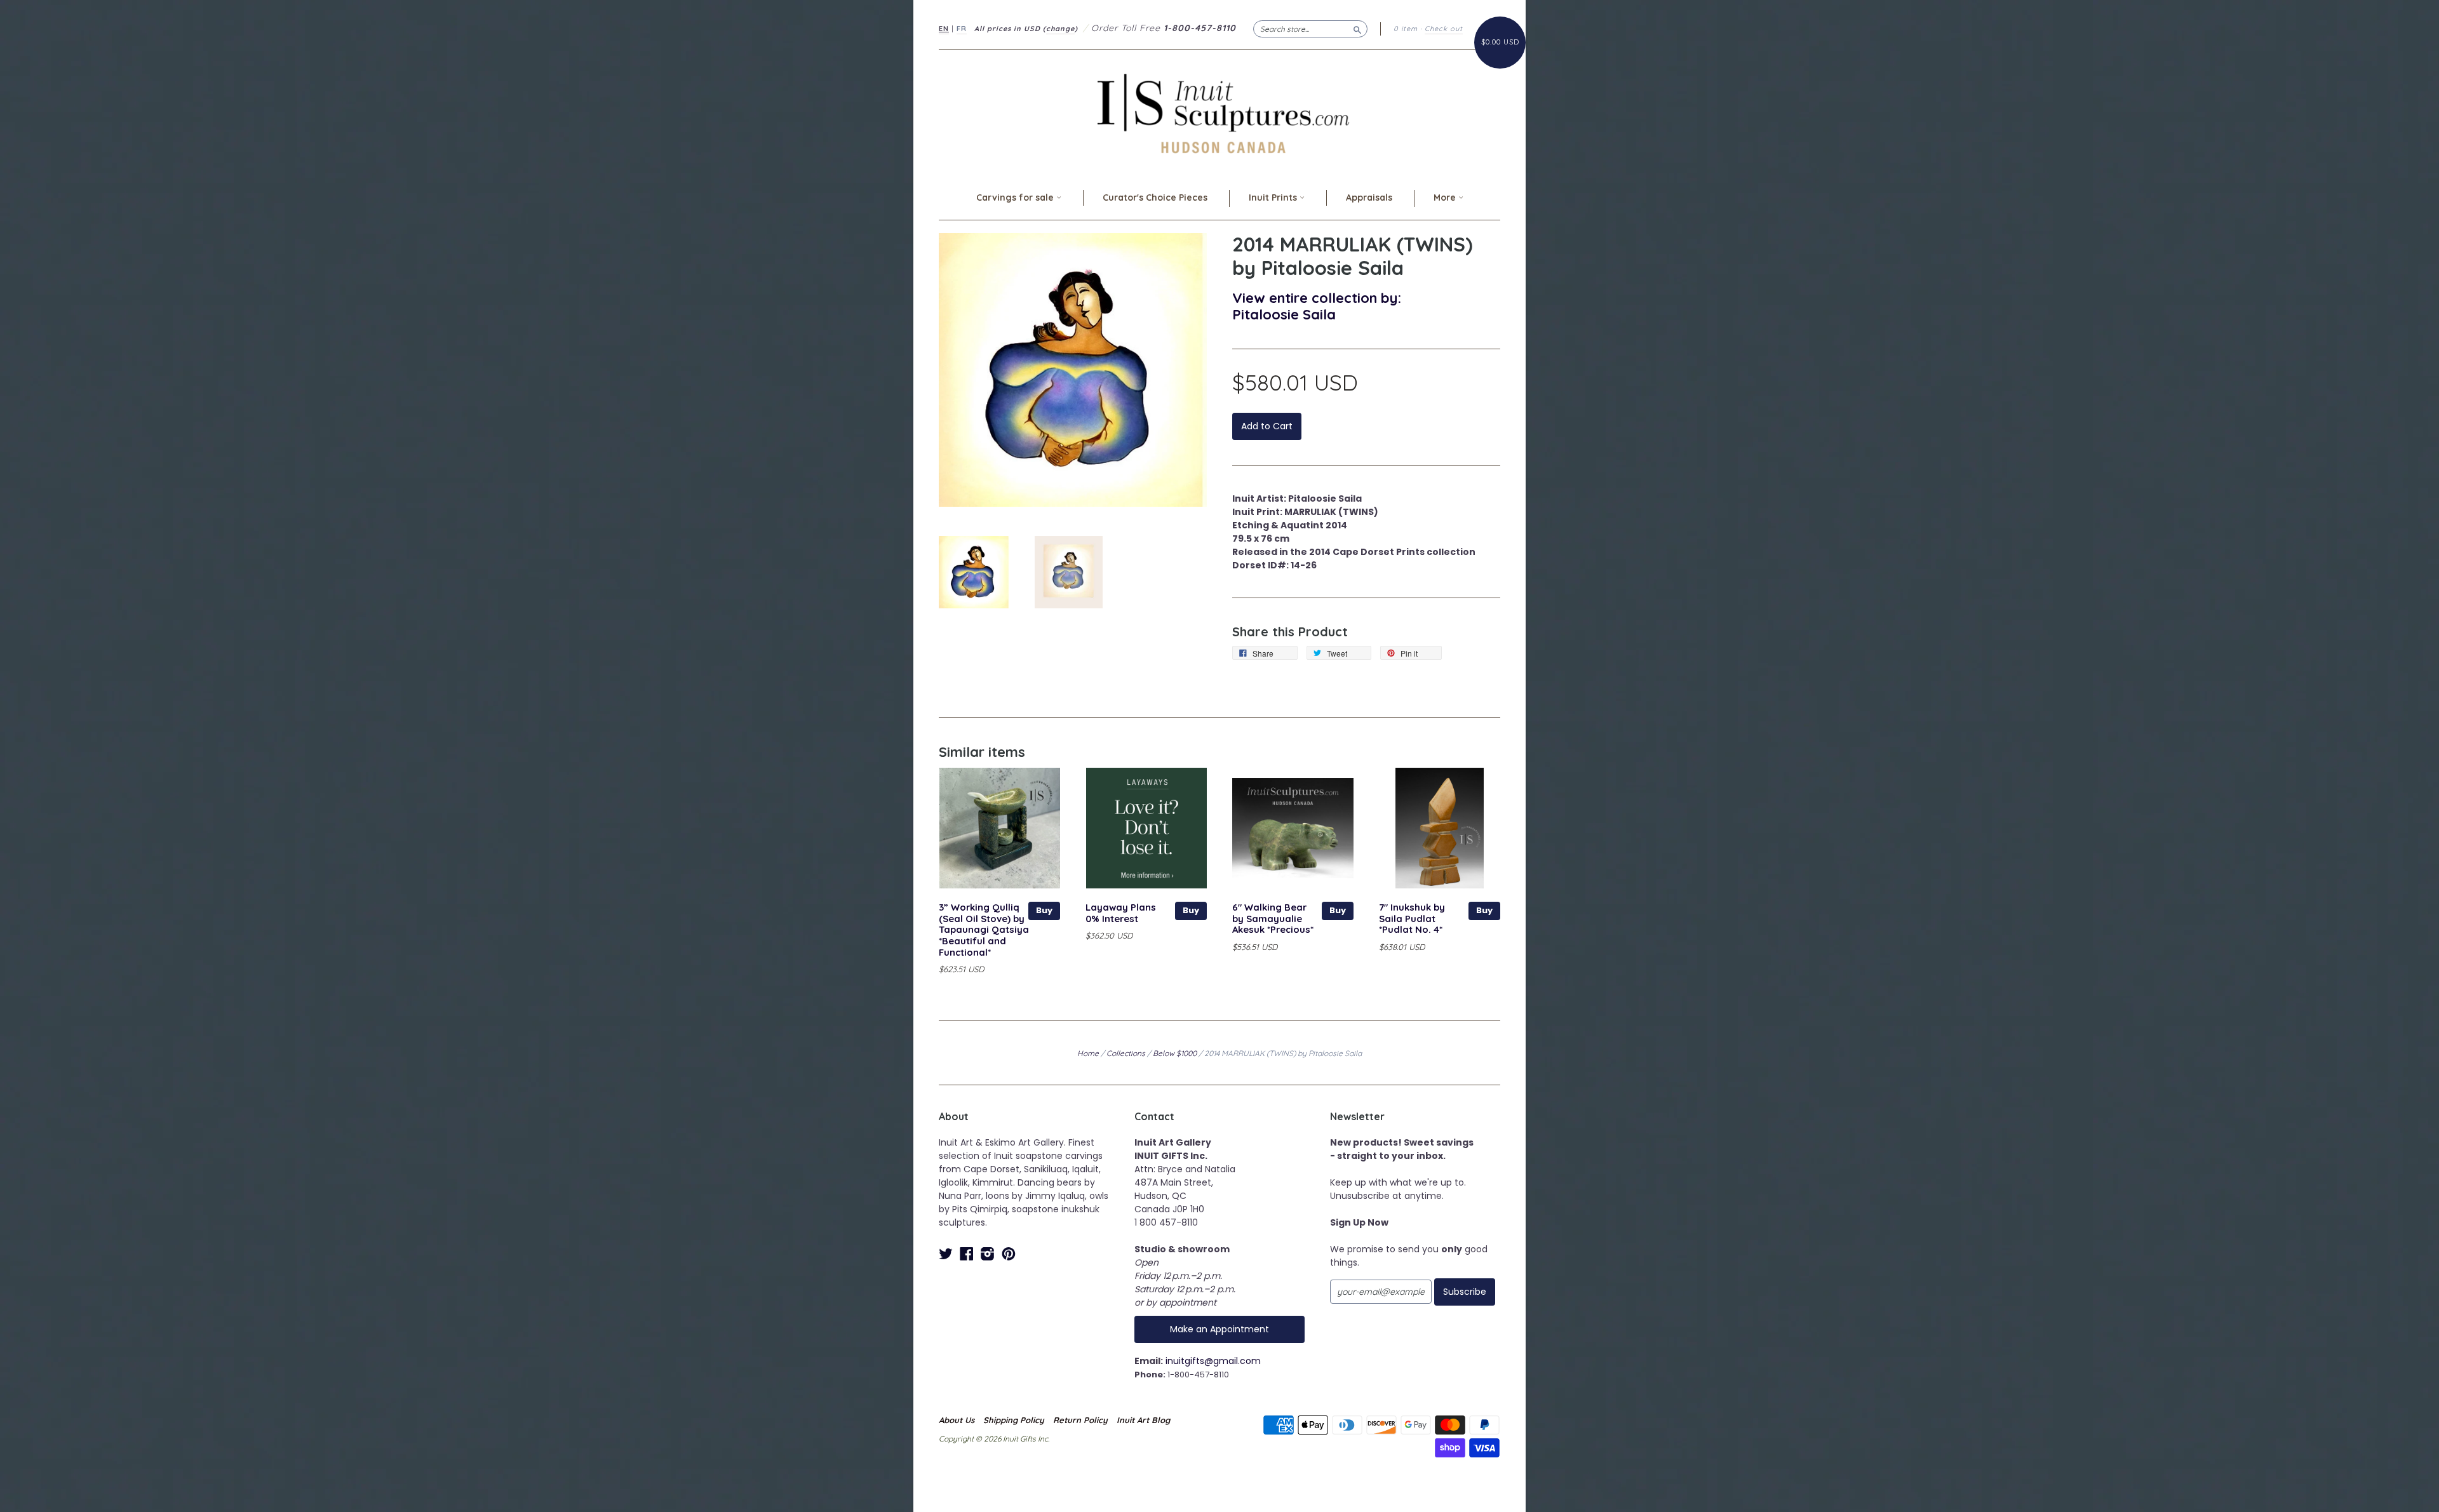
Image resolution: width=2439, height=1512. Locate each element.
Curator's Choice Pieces (1155, 197)
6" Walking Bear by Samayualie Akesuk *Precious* (1273, 919)
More (1446, 197)
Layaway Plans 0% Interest (1121, 913)
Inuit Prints (1274, 197)
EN (944, 29)
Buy (1044, 910)
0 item (1406, 29)
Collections (1126, 1053)
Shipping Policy (1014, 1420)
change (1060, 29)
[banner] (1219, 113)
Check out (1444, 29)
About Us (957, 1420)
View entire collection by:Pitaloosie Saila (1317, 306)
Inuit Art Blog (1143, 1420)
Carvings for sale (1016, 197)
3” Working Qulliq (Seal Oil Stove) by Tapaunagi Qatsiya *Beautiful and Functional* (984, 930)
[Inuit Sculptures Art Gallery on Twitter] (946, 1254)
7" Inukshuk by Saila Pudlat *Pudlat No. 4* (1412, 919)
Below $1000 (1175, 1053)
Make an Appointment (1219, 1329)
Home (1088, 1053)
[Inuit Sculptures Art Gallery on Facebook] (967, 1254)
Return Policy (1080, 1420)
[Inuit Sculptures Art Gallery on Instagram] (988, 1254)
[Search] (1357, 29)
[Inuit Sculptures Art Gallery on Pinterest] (1009, 1254)
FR (962, 29)
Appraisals (1369, 197)
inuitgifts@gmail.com (1213, 1361)
